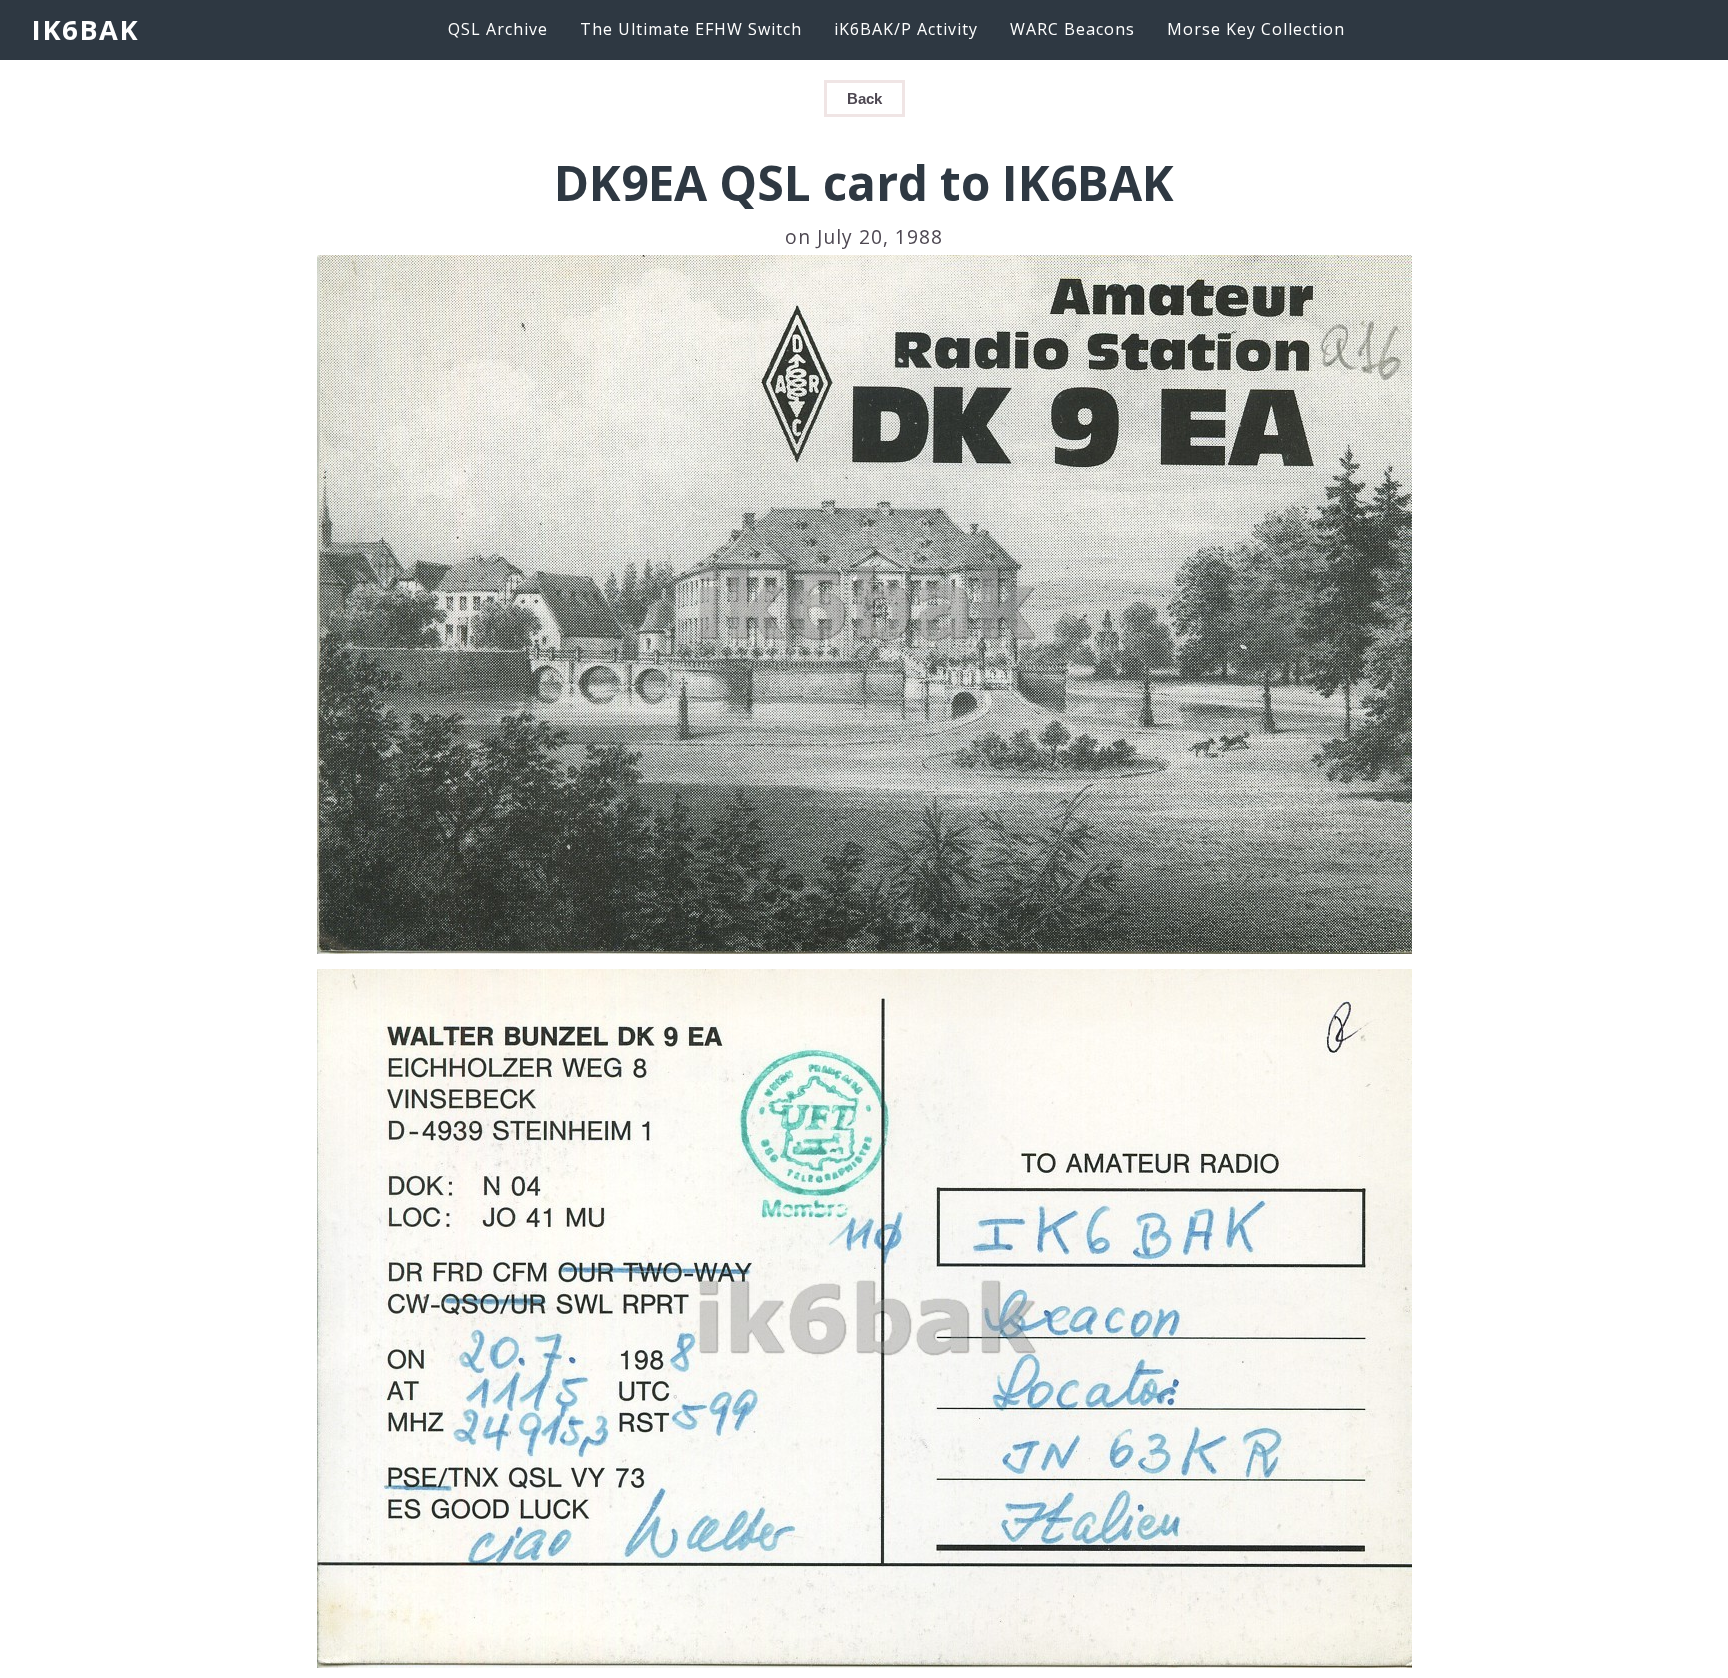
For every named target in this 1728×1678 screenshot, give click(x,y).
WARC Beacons (1072, 29)
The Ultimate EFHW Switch (691, 29)
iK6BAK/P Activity (906, 29)
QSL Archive (498, 29)
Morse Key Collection (1256, 29)
